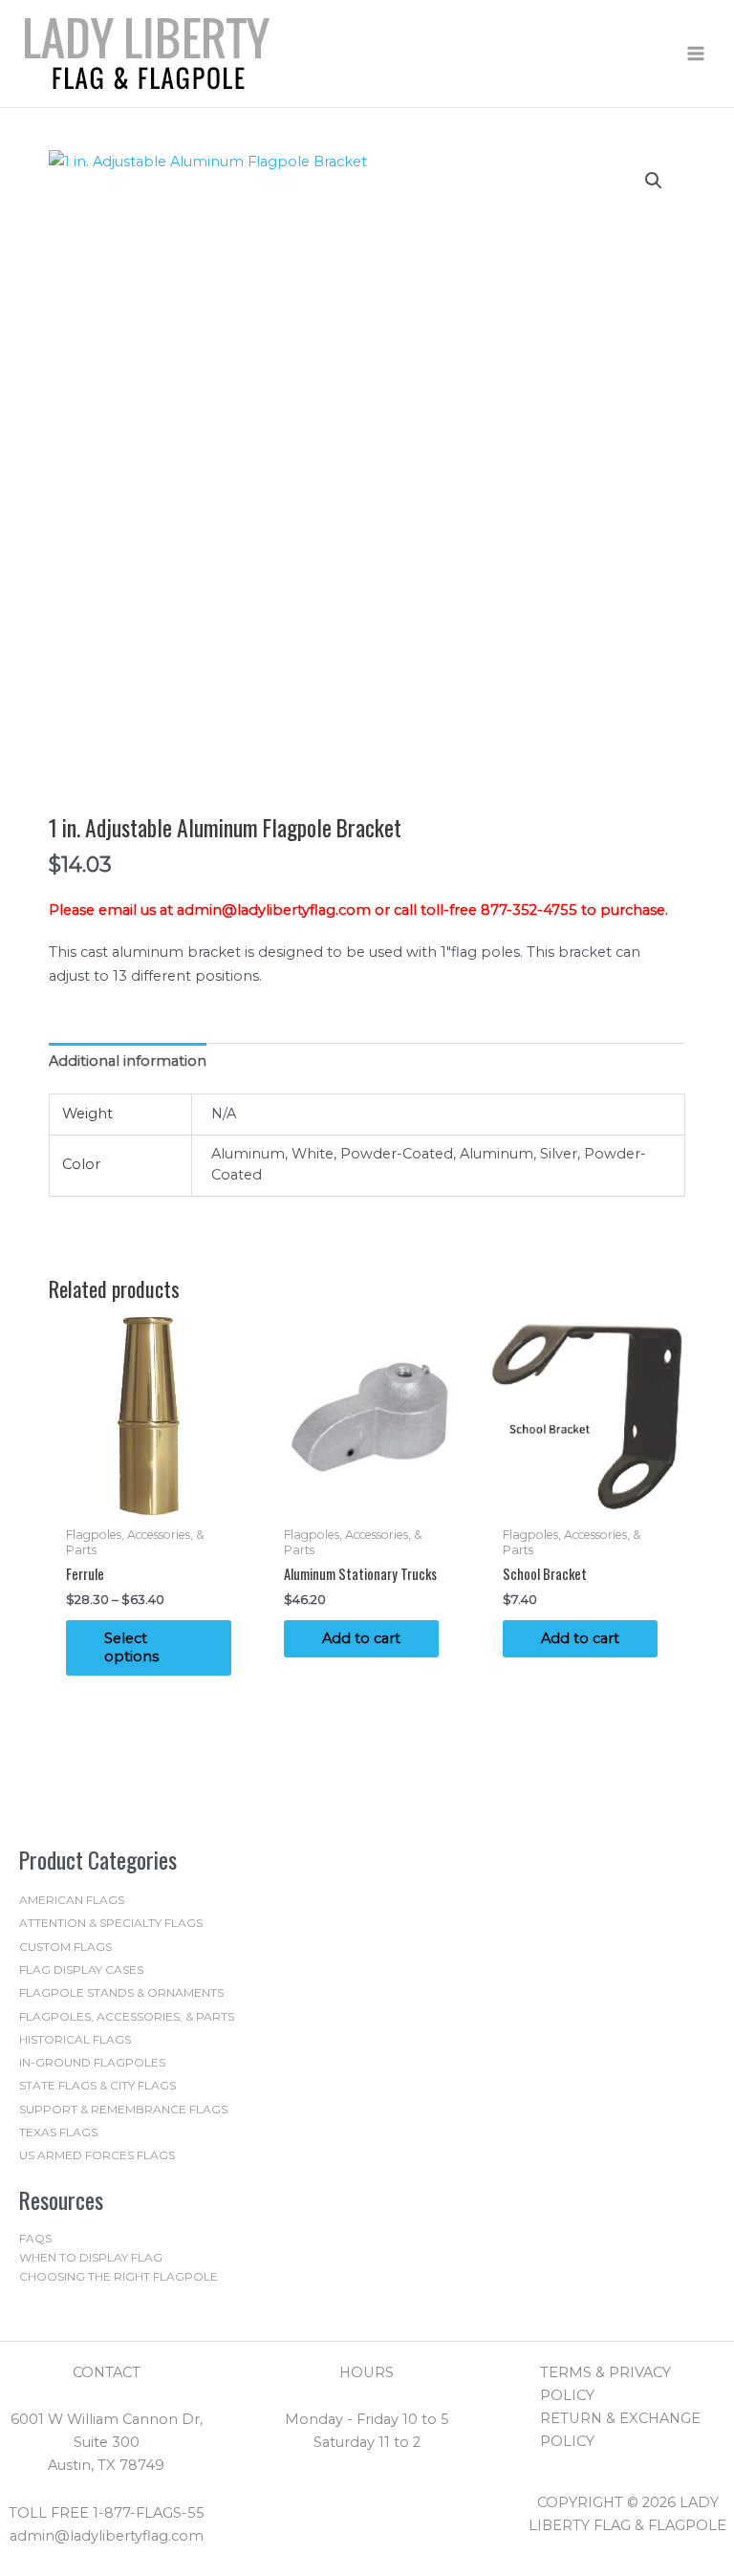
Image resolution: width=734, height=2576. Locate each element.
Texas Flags (58, 2132)
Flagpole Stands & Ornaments (121, 1992)
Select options (131, 1647)
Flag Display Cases (81, 1970)
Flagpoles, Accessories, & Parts (127, 2016)
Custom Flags (65, 1947)
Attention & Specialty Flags (111, 1923)
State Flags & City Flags (97, 2085)
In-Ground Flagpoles (92, 2062)
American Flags (72, 1900)
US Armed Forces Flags (97, 2155)
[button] (654, 181)
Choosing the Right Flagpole (119, 2276)
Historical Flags (75, 2039)
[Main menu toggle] (696, 54)
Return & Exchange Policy (620, 2430)
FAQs (35, 2238)
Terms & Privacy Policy (605, 2384)
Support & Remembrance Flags (123, 2109)
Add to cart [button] (361, 1638)
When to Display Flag (91, 2257)
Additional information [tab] (128, 1061)
